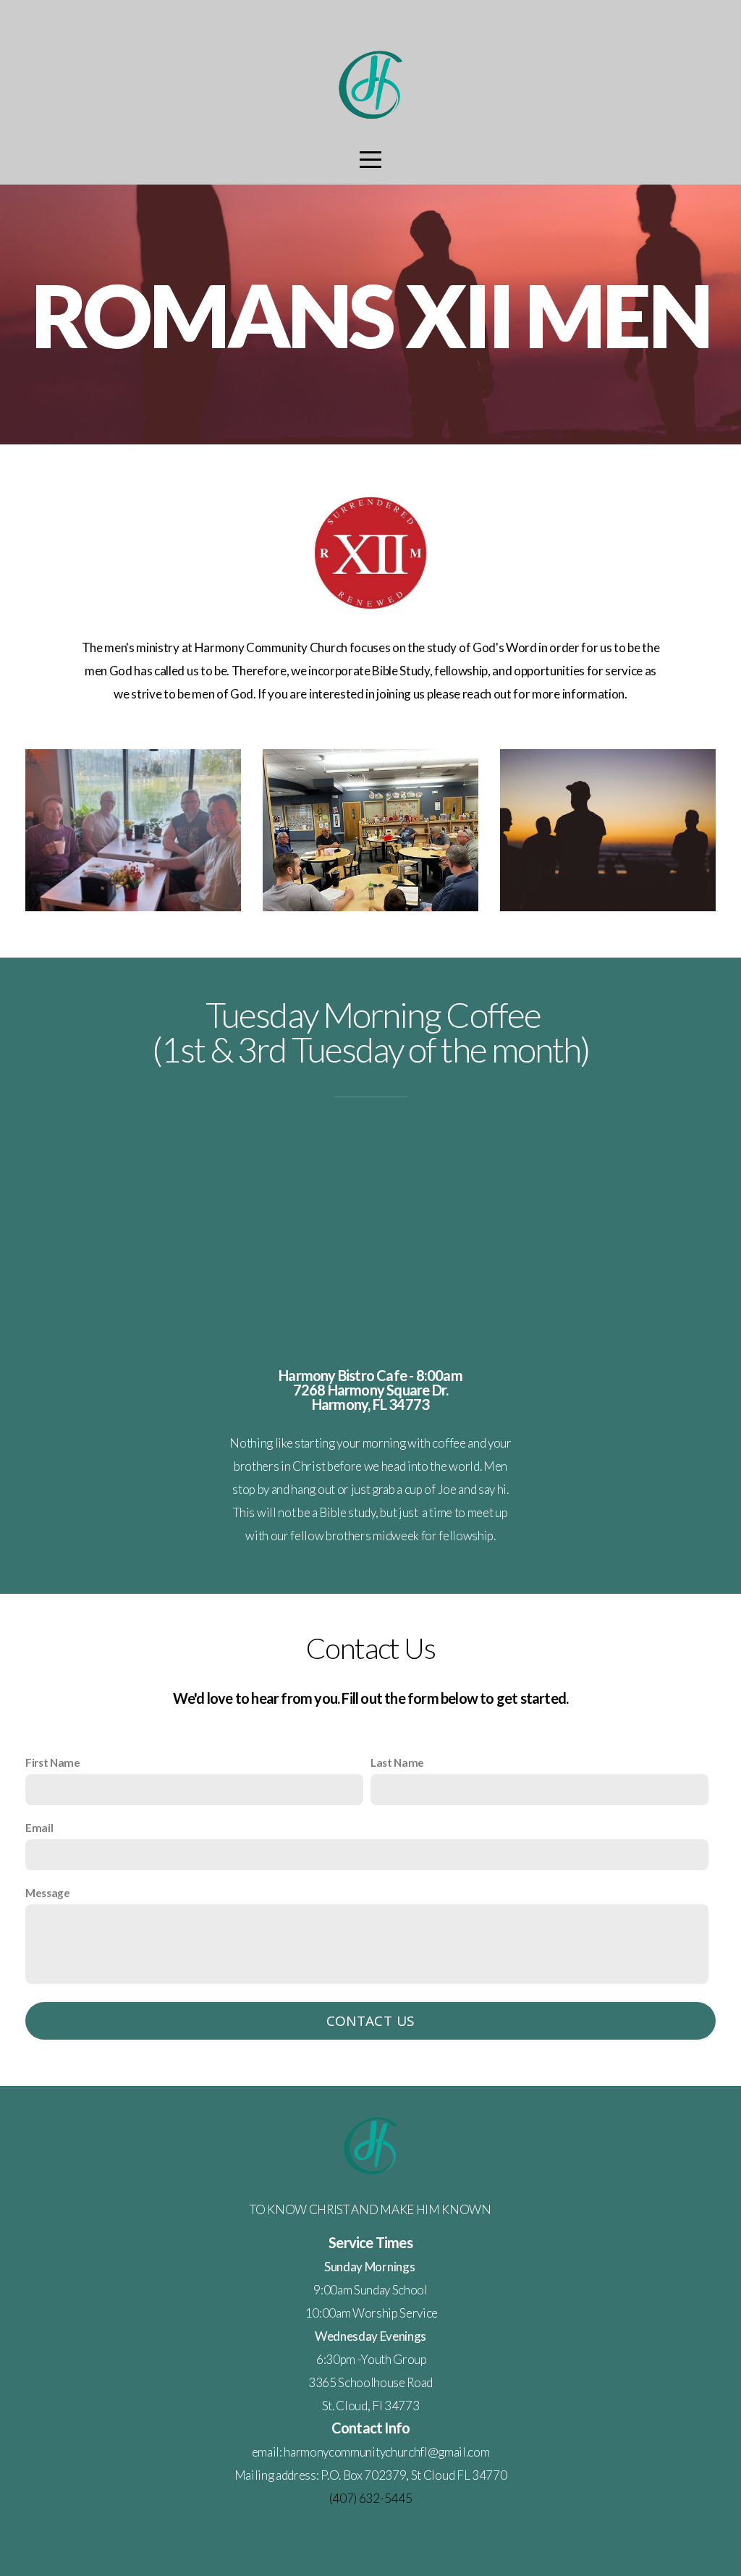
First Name (53, 1762)
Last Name (397, 1762)
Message (48, 1893)
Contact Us (371, 2021)
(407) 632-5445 (371, 2498)
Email (39, 1828)
